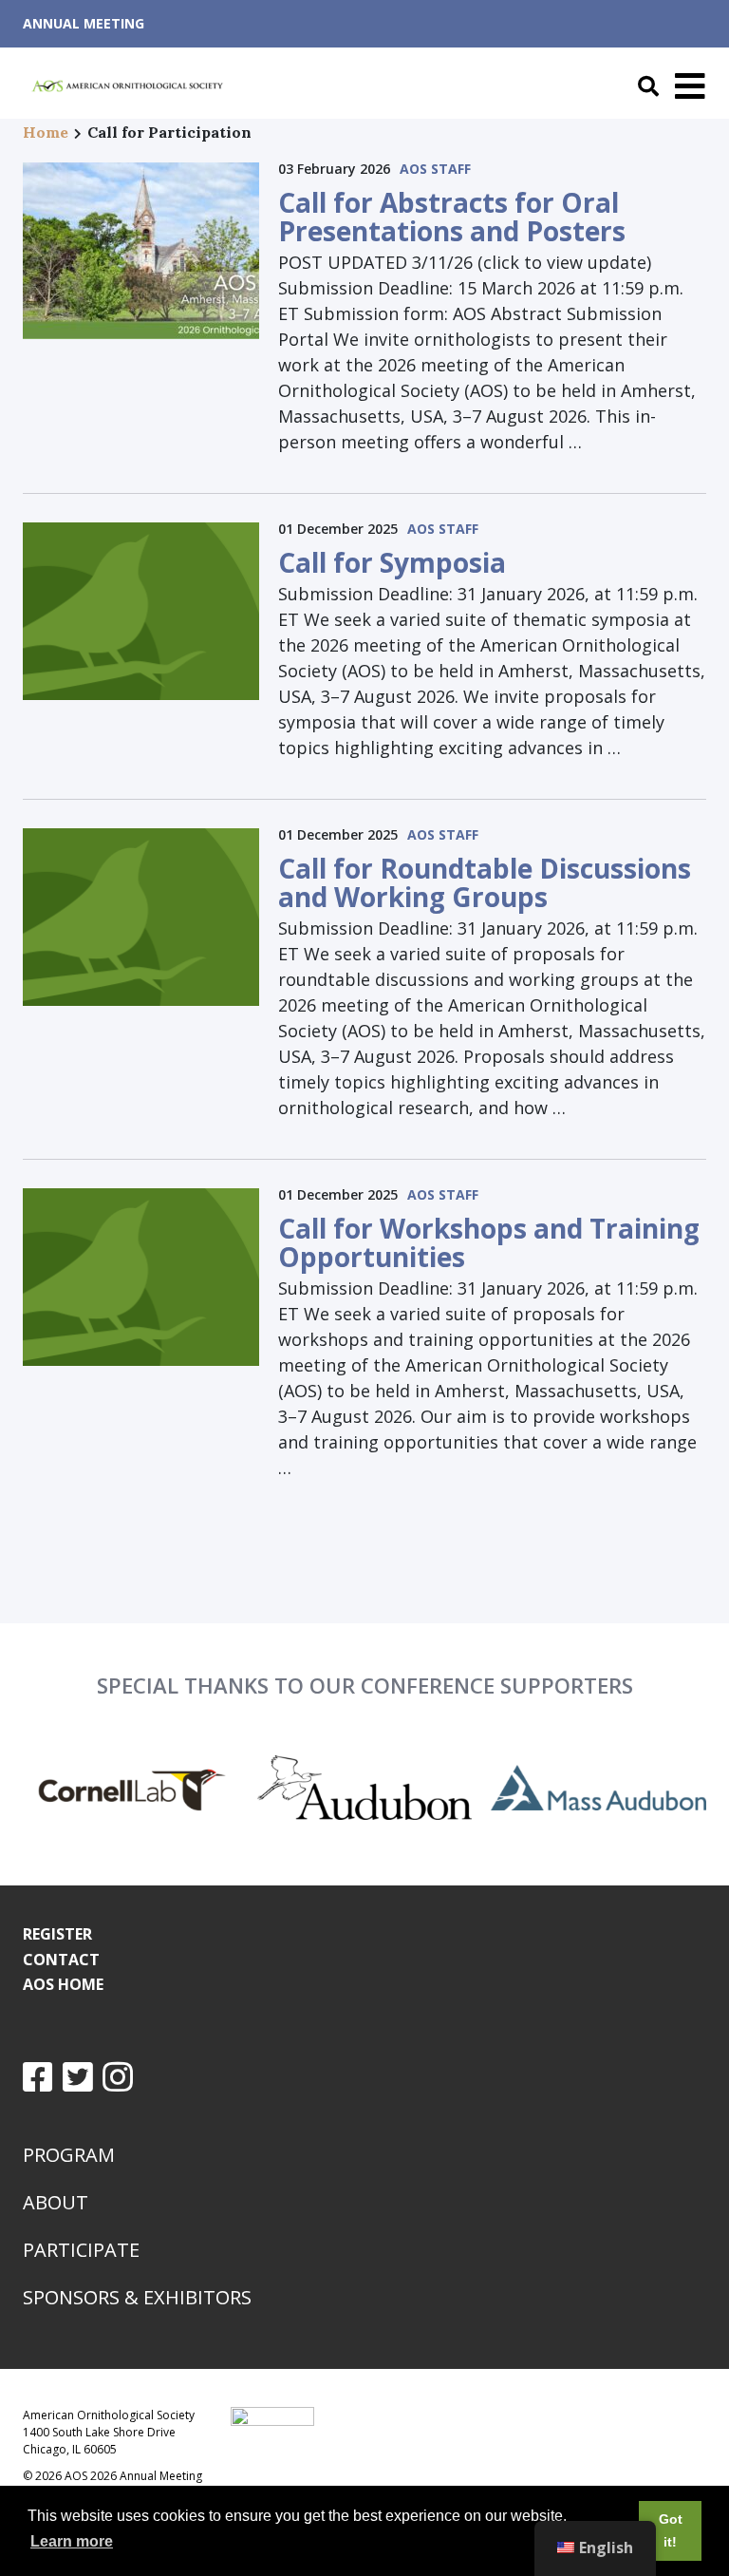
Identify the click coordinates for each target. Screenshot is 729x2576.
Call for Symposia (392, 562)
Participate (81, 2250)
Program (69, 2155)
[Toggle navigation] (685, 86)
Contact (61, 1960)
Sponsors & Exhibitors (137, 2297)
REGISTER (57, 1934)
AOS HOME (63, 1984)
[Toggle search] (644, 86)
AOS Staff (435, 169)
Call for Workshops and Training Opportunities (489, 1242)
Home (46, 132)
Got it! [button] (671, 2530)
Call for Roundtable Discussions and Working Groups (485, 882)
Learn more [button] (72, 2541)
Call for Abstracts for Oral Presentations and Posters (452, 217)
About (56, 2202)
